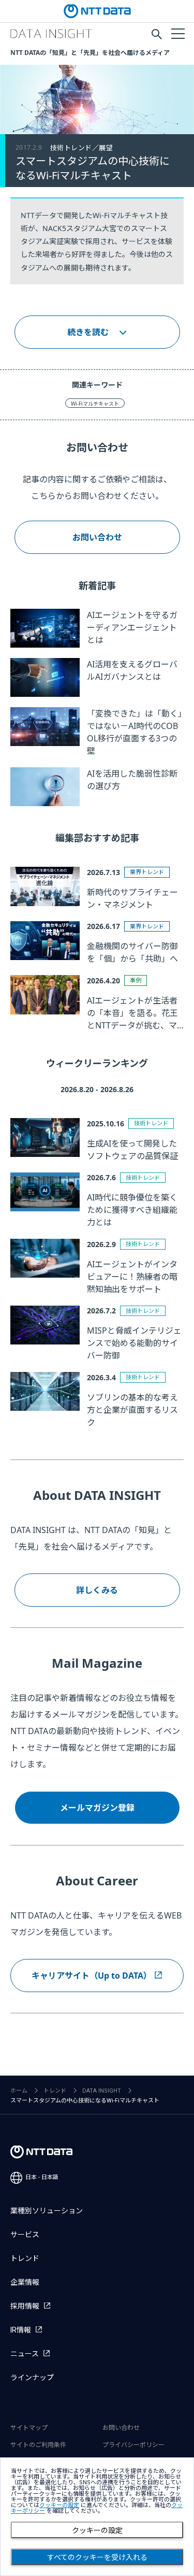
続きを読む (88, 332)
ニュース (25, 2354)
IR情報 (21, 2330)
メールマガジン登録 (97, 1808)
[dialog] (97, 2517)
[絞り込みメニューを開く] (177, 33)
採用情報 (25, 2306)
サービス (25, 2235)
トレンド (55, 2091)
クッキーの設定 (97, 2530)
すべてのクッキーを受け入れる (97, 2557)
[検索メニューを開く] (157, 34)
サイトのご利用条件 (38, 2445)
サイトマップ (29, 2428)
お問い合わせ (97, 537)
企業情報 (25, 2282)
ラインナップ (32, 2378)
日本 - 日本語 (42, 2177)
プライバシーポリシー (133, 2445)
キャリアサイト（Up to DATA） (92, 1976)
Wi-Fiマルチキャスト (95, 404)
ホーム (19, 2091)
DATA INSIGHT (102, 2091)
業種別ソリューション (47, 2211)
